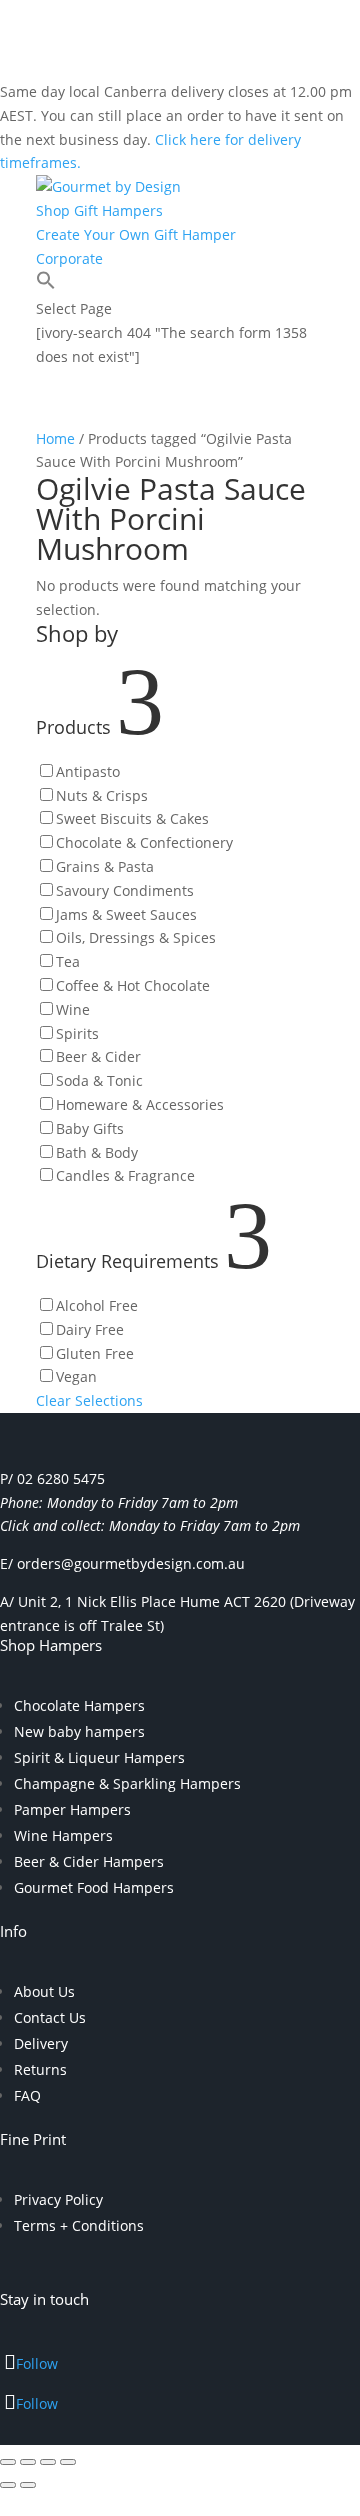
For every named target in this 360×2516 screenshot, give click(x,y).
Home (55, 438)
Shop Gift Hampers (99, 210)
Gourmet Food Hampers (94, 1887)
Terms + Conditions (79, 2225)
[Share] (48, 2462)
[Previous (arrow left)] (8, 2485)
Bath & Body (97, 1152)
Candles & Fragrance (125, 1175)
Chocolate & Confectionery (144, 842)
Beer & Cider (98, 1056)
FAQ (27, 2095)
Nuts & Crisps (102, 795)
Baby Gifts (90, 1128)
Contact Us (50, 2017)
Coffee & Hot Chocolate (133, 985)
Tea (68, 961)
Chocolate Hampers (79, 1705)
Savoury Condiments (125, 890)
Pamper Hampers (72, 1809)
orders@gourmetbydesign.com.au (131, 1563)
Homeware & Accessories (140, 1104)
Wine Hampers (63, 1835)
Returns (40, 2069)
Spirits (77, 1033)
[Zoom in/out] (8, 2462)
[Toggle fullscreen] (28, 2462)
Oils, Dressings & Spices (136, 937)
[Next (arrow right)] (28, 2485)
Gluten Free (95, 1353)
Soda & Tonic (99, 1080)
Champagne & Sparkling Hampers (127, 1783)
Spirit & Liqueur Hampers (99, 1757)
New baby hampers (79, 1731)
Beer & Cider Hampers (89, 1861)
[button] (46, 284)
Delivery (41, 2043)
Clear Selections (89, 1400)
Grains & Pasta (105, 866)
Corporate (69, 258)
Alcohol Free (97, 1305)
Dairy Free (90, 1329)
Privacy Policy (58, 2199)
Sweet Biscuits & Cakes (132, 818)
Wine (73, 1009)
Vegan (76, 1376)
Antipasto (88, 771)
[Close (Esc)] (68, 2462)
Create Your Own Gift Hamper (136, 234)
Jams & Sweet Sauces (126, 914)
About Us (44, 1991)
